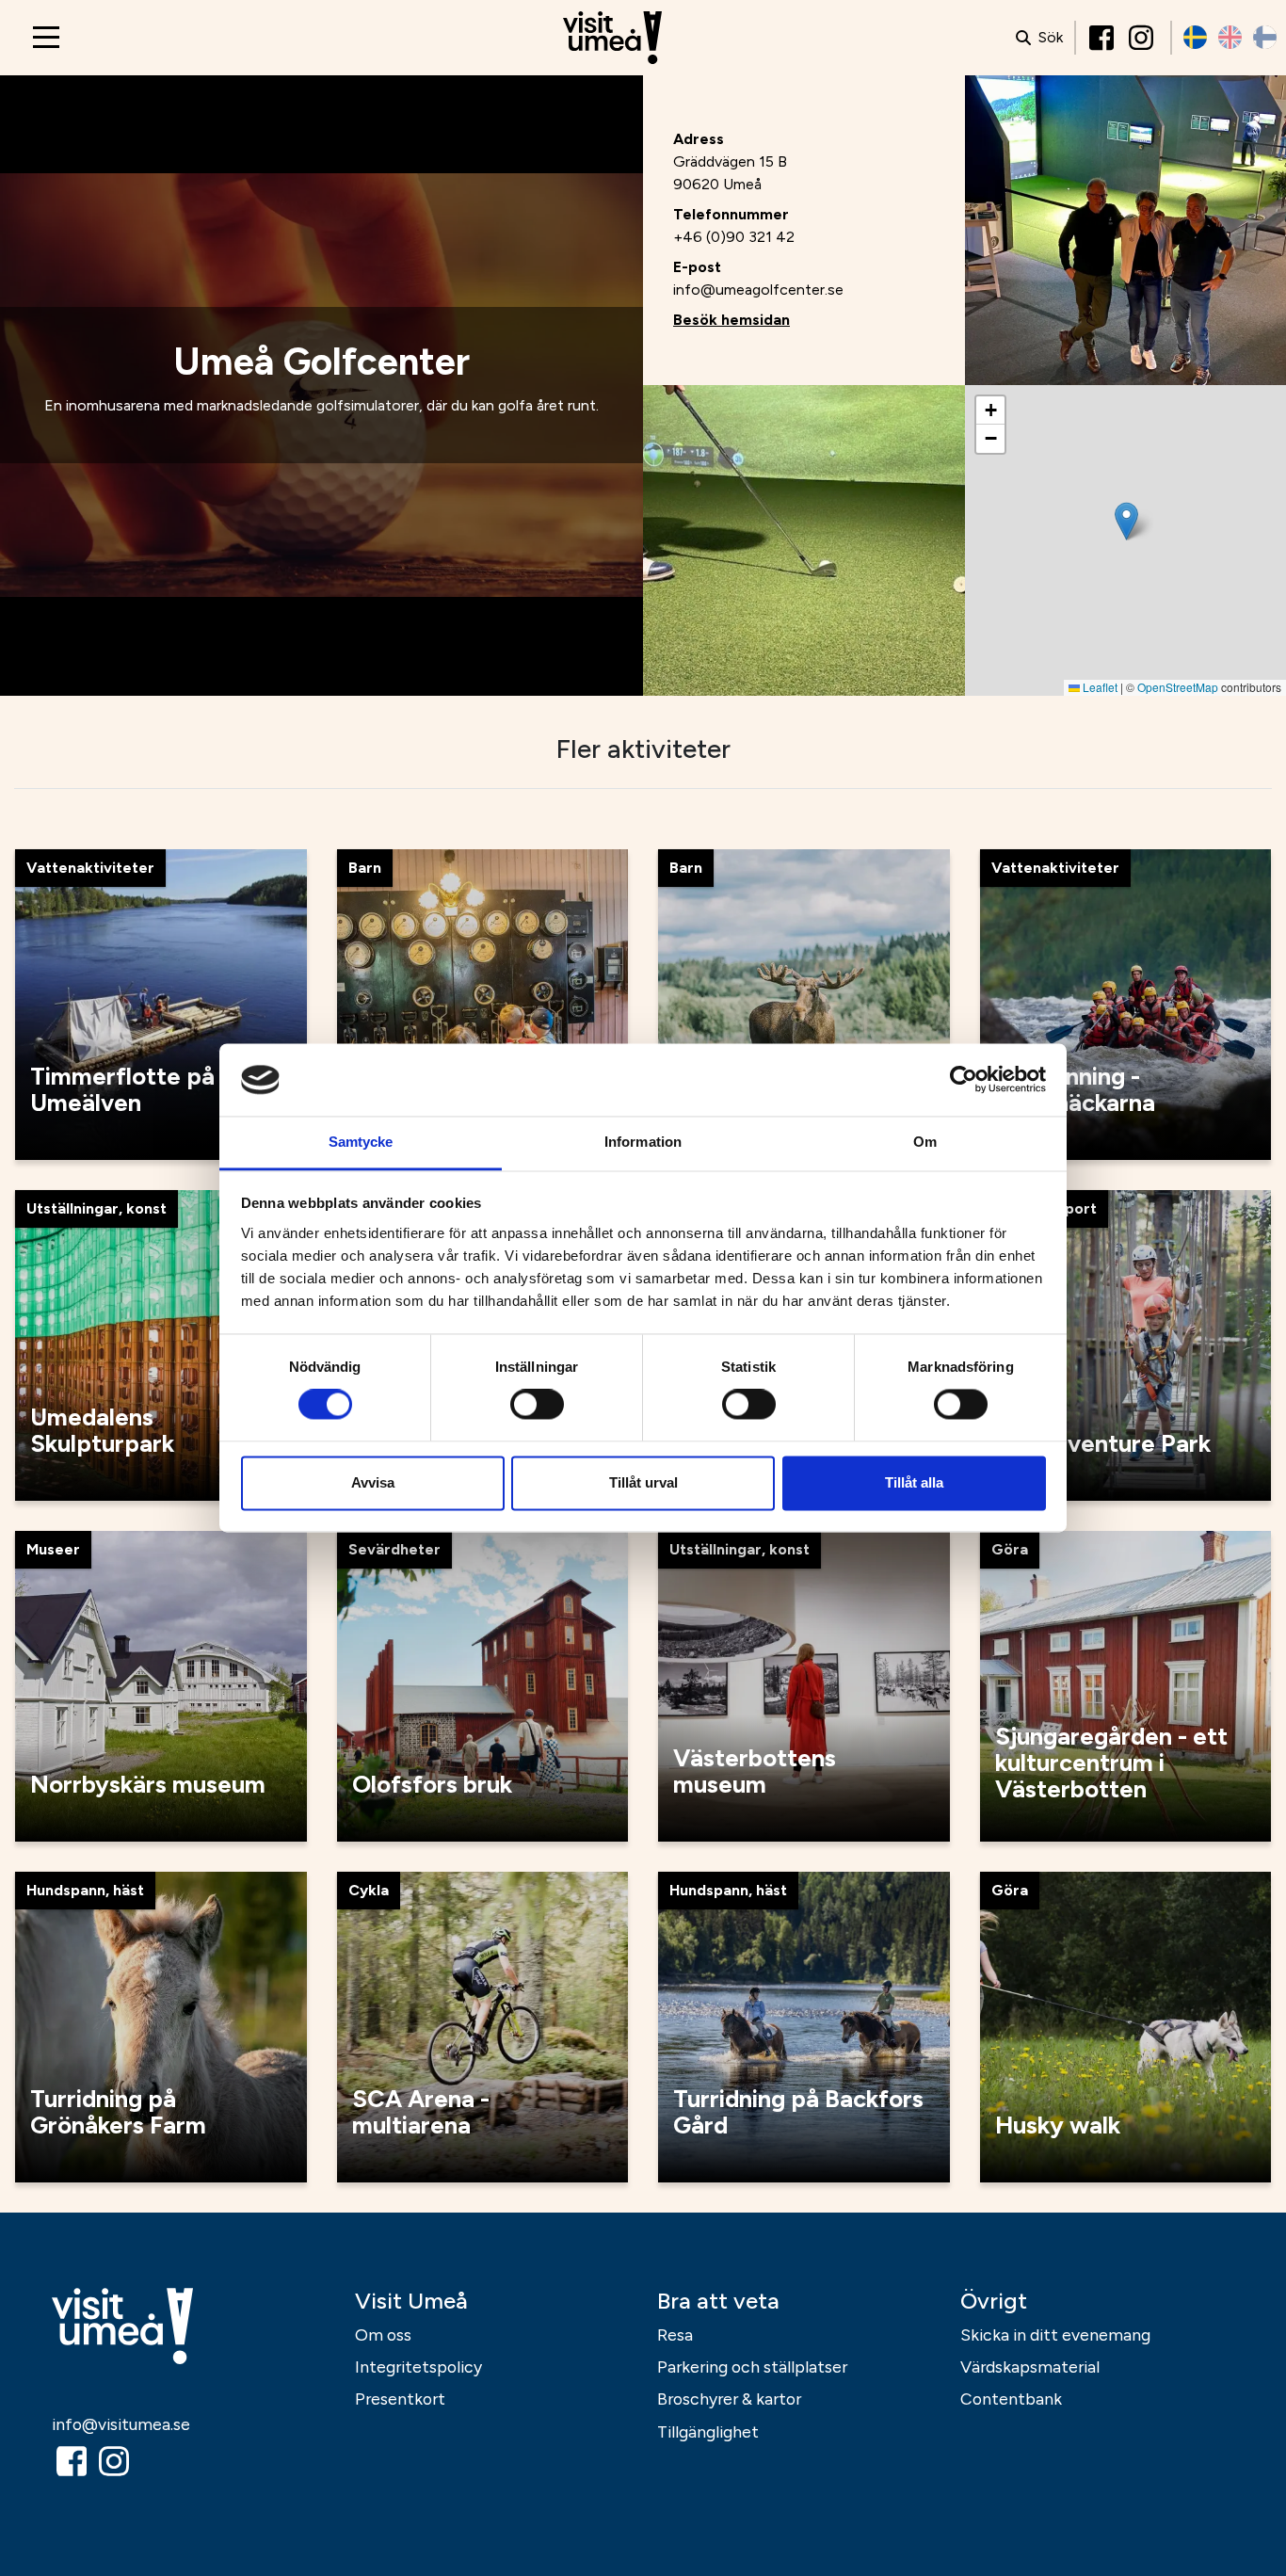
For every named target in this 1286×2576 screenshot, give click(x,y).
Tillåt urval (643, 1482)
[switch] (537, 1405)
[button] (1126, 521)
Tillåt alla (914, 1482)
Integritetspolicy (418, 2367)
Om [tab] (925, 1142)
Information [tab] (643, 1142)
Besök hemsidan (731, 320)
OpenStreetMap (1178, 687)
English (1230, 37)
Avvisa (373, 1482)
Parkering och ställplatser (752, 2367)
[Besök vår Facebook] (1103, 38)
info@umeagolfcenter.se (758, 290)
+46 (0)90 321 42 (734, 237)
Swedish (1195, 37)
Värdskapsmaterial (1030, 2367)
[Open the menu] (46, 37)
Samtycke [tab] (361, 1142)
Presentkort (400, 2399)
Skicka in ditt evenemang (1055, 2334)
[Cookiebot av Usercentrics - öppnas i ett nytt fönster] (964, 1080)
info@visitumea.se (121, 2424)
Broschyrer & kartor (729, 2399)
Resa (675, 2334)
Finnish (1265, 37)
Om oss (383, 2334)
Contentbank (1011, 2399)
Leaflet (1099, 687)
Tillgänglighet (708, 2431)
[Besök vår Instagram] (1143, 38)
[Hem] (612, 38)
